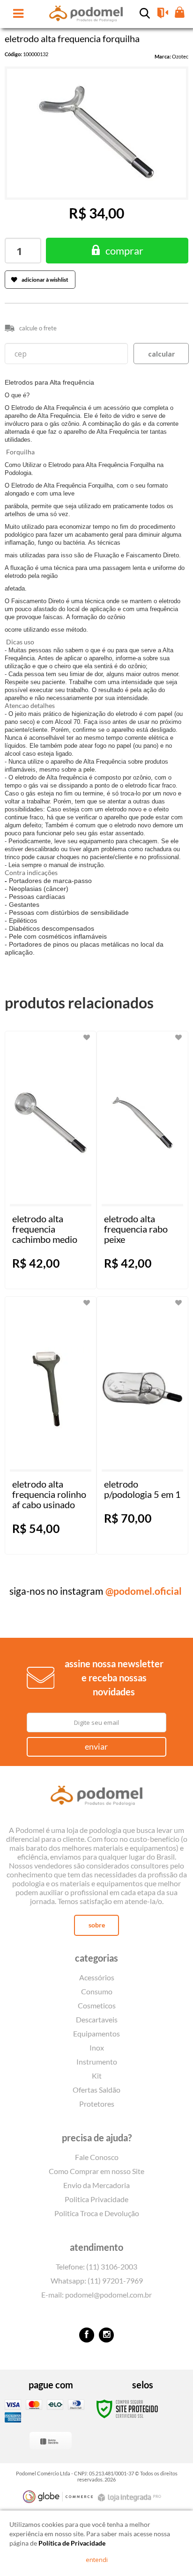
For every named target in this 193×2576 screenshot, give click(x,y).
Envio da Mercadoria (96, 2185)
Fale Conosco (97, 2157)
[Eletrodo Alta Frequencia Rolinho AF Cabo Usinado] (51, 1425)
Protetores (97, 2104)
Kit (97, 2076)
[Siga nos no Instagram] (106, 2335)
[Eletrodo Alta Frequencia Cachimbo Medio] (51, 1160)
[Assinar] (97, 1747)
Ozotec (180, 56)
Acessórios (97, 1977)
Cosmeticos (97, 2005)
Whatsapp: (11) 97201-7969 (97, 2280)
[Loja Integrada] (131, 2498)
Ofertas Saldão (96, 2090)
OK (161, 354)
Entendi (97, 2560)
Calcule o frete (38, 328)
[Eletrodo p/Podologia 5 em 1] (142, 1425)
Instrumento (97, 2062)
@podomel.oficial (144, 1591)
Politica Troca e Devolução (97, 2213)
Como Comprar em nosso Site (96, 2171)
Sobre (97, 1925)
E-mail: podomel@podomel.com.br (96, 2295)
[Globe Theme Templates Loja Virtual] (58, 2497)
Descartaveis (97, 2019)
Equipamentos (96, 2033)
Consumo (97, 1991)
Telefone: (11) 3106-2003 (96, 2266)
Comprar (124, 251)
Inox (97, 2047)
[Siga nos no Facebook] (87, 2335)
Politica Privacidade (96, 2199)
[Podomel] (96, 1797)
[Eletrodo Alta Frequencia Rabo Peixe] (142, 1160)
